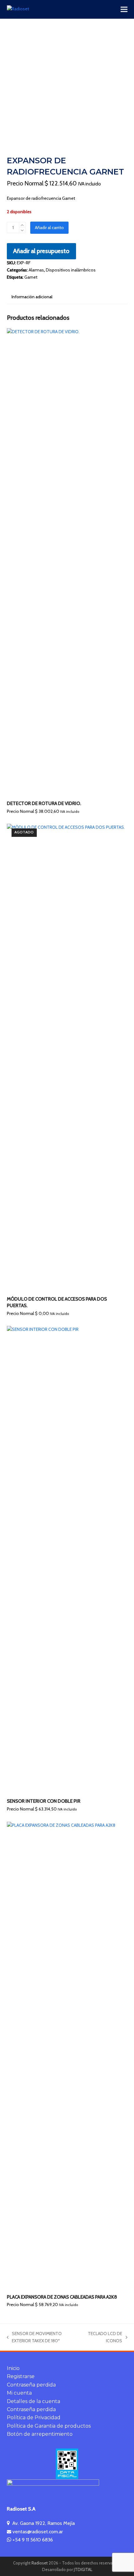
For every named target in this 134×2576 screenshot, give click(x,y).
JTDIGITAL (83, 2570)
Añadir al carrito (49, 228)
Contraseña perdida (31, 2385)
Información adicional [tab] (32, 297)
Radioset (40, 2563)
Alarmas (36, 270)
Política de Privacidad (34, 2418)
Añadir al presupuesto (41, 251)
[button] (124, 10)
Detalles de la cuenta (33, 2401)
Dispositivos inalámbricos (71, 270)
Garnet (31, 277)
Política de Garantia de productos (49, 2426)
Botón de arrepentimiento (40, 2434)
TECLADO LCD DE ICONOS (105, 2338)
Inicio (13, 2368)
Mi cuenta (19, 2393)
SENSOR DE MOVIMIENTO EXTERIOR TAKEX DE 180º (34, 2338)
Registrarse (21, 2376)
